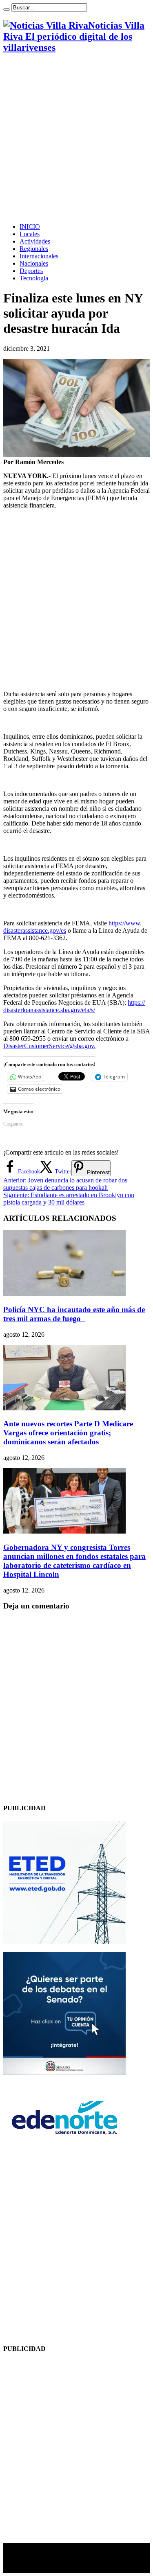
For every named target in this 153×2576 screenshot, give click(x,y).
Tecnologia (34, 278)
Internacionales (39, 256)
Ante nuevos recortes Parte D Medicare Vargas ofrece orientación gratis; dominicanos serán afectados (68, 1433)
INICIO (30, 227)
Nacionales (34, 263)
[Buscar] (7, 9)
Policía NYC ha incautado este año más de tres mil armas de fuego (74, 1314)
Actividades (35, 241)
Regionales (34, 249)
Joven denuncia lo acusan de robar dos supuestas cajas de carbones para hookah (65, 1184)
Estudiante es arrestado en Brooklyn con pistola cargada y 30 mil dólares (69, 1199)
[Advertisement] (76, 138)
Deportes (31, 271)
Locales (30, 234)
